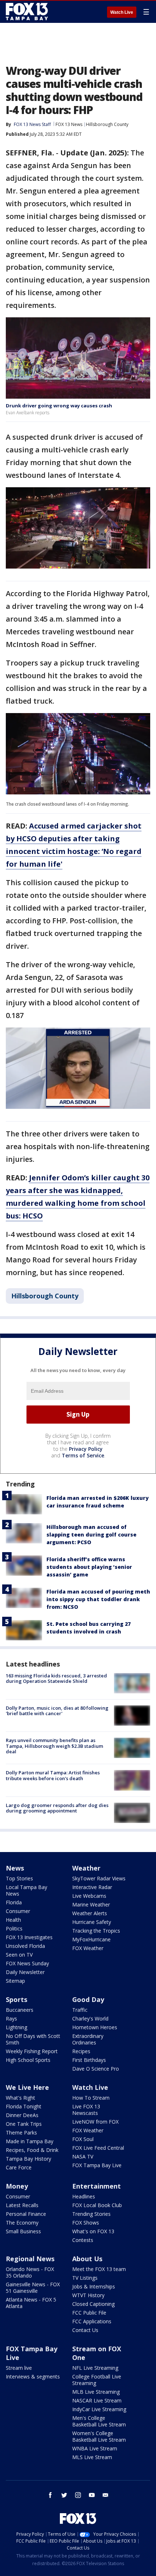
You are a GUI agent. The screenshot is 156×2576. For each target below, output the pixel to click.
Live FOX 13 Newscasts (86, 2110)
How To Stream (91, 2098)
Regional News (30, 2259)
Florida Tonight (24, 2106)
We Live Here (27, 2087)
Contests (83, 2240)
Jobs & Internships (94, 2286)
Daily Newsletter (25, 1972)
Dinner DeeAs (22, 2115)
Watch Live (122, 12)
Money (17, 2186)
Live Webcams (89, 1896)
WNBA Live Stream (95, 2448)
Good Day (88, 1999)
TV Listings (85, 2278)
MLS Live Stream (92, 2457)
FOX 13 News (69, 124)
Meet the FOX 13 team (99, 2269)
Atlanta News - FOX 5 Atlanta (31, 2303)
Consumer (18, 1911)
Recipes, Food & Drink (32, 2150)
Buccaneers (20, 2010)
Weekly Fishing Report (32, 2051)
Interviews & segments (33, 2376)
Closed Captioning (93, 2304)
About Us (87, 2259)
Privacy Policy (86, 1449)
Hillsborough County (107, 124)
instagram (78, 2495)
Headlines (84, 2196)
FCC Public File (89, 2313)
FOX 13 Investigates (29, 1937)
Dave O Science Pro (96, 2069)
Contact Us (85, 2330)
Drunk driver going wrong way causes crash (59, 406)
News (15, 1868)
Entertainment (97, 2186)
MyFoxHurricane (91, 1939)
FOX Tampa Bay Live (97, 2165)
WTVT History (88, 2295)
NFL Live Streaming (95, 2368)
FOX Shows (86, 2223)
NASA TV (83, 2156)
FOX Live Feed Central (98, 2148)
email (106, 2495)
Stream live (19, 2368)
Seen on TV (19, 1955)
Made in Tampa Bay (30, 2141)
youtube (92, 2495)
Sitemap (15, 1981)
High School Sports (28, 2060)
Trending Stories (91, 2214)
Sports (17, 1999)
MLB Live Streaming (96, 2392)
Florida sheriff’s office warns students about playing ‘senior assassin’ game (89, 1567)
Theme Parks (21, 2133)
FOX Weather (88, 1948)
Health (13, 1920)
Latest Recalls (22, 2205)
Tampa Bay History (28, 2159)
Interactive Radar (92, 1887)
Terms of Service (83, 1455)
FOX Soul (83, 2139)
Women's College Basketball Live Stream (99, 2436)
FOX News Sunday (27, 1963)
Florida (14, 1902)
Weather (86, 1868)
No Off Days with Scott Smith (33, 2039)
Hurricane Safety (92, 1922)
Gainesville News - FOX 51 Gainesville (33, 2288)
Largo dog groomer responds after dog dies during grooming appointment (57, 1808)
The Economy (22, 2223)
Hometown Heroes (95, 2027)
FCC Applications (92, 2321)
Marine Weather (91, 1904)
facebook (50, 2495)
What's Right (20, 2098)
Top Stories (19, 1878)
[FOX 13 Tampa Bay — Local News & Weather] (27, 12)
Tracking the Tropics (96, 1931)
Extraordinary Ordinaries (88, 2039)
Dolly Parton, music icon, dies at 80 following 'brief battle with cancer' (57, 1711)
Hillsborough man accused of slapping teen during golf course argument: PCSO (91, 1535)
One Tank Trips (24, 2124)
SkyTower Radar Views (99, 1878)
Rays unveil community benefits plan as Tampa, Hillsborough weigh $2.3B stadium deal (54, 1746)
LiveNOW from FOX (95, 2122)
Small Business (23, 2231)
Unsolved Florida (25, 1946)
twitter (64, 2495)
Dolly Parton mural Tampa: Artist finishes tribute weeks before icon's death (53, 1775)
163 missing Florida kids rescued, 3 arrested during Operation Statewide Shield (56, 1678)
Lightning (17, 2027)
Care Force (19, 2167)
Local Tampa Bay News (26, 1890)
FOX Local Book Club (97, 2205)
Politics (14, 1928)
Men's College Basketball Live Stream (99, 2421)
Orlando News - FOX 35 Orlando (30, 2272)
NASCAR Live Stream (97, 2400)
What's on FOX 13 (93, 2231)
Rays (11, 2019)
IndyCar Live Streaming (99, 2409)
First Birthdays (89, 2060)
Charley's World (90, 2019)
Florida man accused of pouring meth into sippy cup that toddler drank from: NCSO (98, 1599)
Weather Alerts (90, 1913)
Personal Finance (26, 2214)
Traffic (80, 2010)
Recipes (81, 2051)
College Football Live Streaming (97, 2380)
